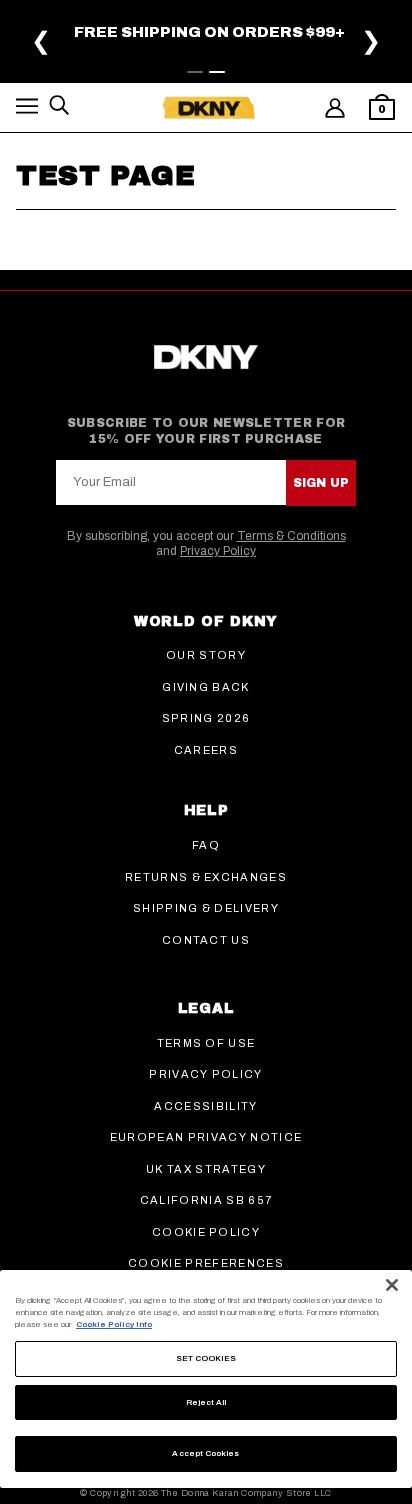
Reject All (206, 1402)
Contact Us (206, 940)
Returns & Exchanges (206, 877)
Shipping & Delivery (206, 908)
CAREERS (206, 750)
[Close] (392, 1285)
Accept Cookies (205, 1453)
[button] (27, 109)
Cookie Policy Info (114, 1324)
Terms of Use (206, 1043)
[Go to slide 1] (195, 72)
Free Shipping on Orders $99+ (209, 32)
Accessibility (205, 1106)
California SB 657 (206, 1200)
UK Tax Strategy (206, 1169)
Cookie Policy (206, 1232)
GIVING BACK (206, 687)
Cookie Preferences (206, 1263)
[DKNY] (208, 108)
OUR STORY (206, 655)
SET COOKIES (206, 1358)
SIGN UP (321, 483)
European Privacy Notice (206, 1137)
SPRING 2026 (206, 718)
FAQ (206, 845)
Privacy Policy (218, 551)
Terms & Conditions (291, 536)
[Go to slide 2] (217, 72)
